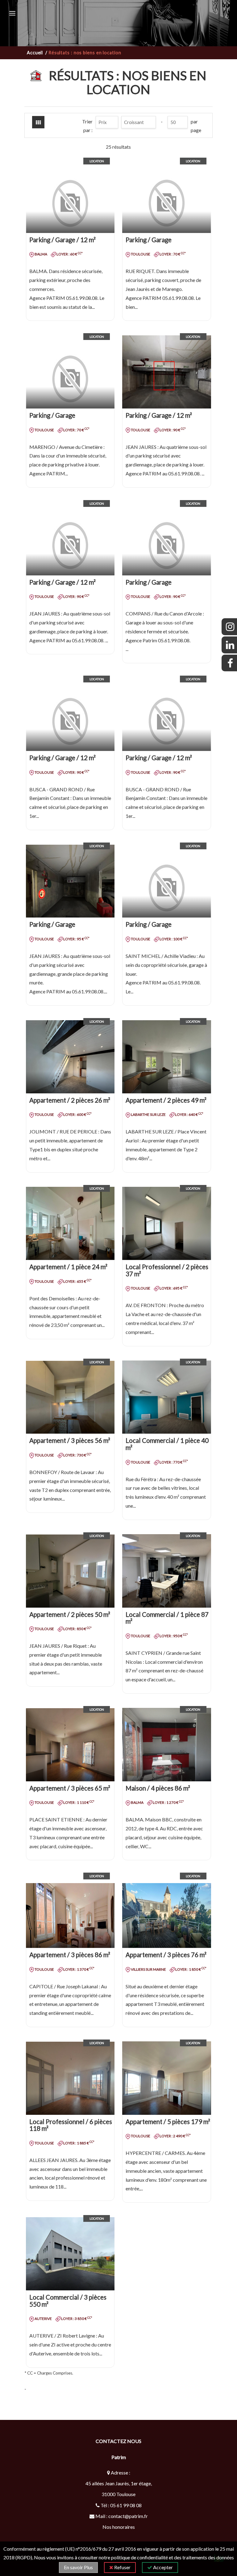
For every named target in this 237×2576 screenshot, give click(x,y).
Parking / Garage (149, 240)
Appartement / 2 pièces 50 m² (70, 1614)
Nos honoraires (119, 2527)
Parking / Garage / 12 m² (62, 240)
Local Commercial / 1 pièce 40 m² (167, 1444)
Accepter (162, 2567)
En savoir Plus (78, 2567)
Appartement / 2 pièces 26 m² (70, 1100)
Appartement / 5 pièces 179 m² (168, 2122)
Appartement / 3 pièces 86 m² (70, 1955)
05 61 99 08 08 (126, 2505)
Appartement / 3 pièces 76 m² (166, 1955)
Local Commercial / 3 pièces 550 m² (68, 2301)
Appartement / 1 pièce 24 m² (68, 1267)
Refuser (122, 2567)
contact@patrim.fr (128, 2516)
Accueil (36, 53)
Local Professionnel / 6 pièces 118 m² (71, 2125)
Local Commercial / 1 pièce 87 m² (167, 1618)
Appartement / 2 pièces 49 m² (166, 1100)
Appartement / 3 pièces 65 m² (70, 1788)
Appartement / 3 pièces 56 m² (70, 1440)
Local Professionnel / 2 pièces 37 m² (167, 1270)
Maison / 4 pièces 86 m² (158, 1788)
